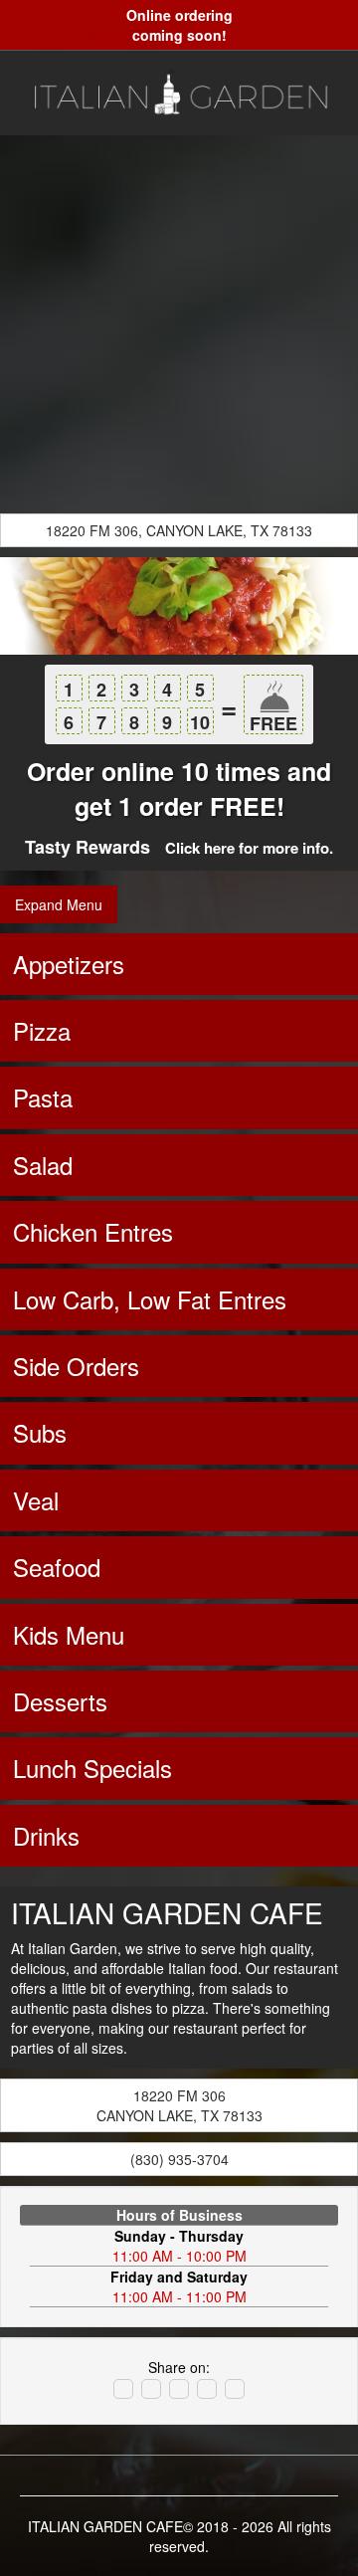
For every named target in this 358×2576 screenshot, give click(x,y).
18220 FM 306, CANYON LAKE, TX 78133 (179, 530)
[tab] (179, 964)
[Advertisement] (179, 324)
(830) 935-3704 (179, 2159)
